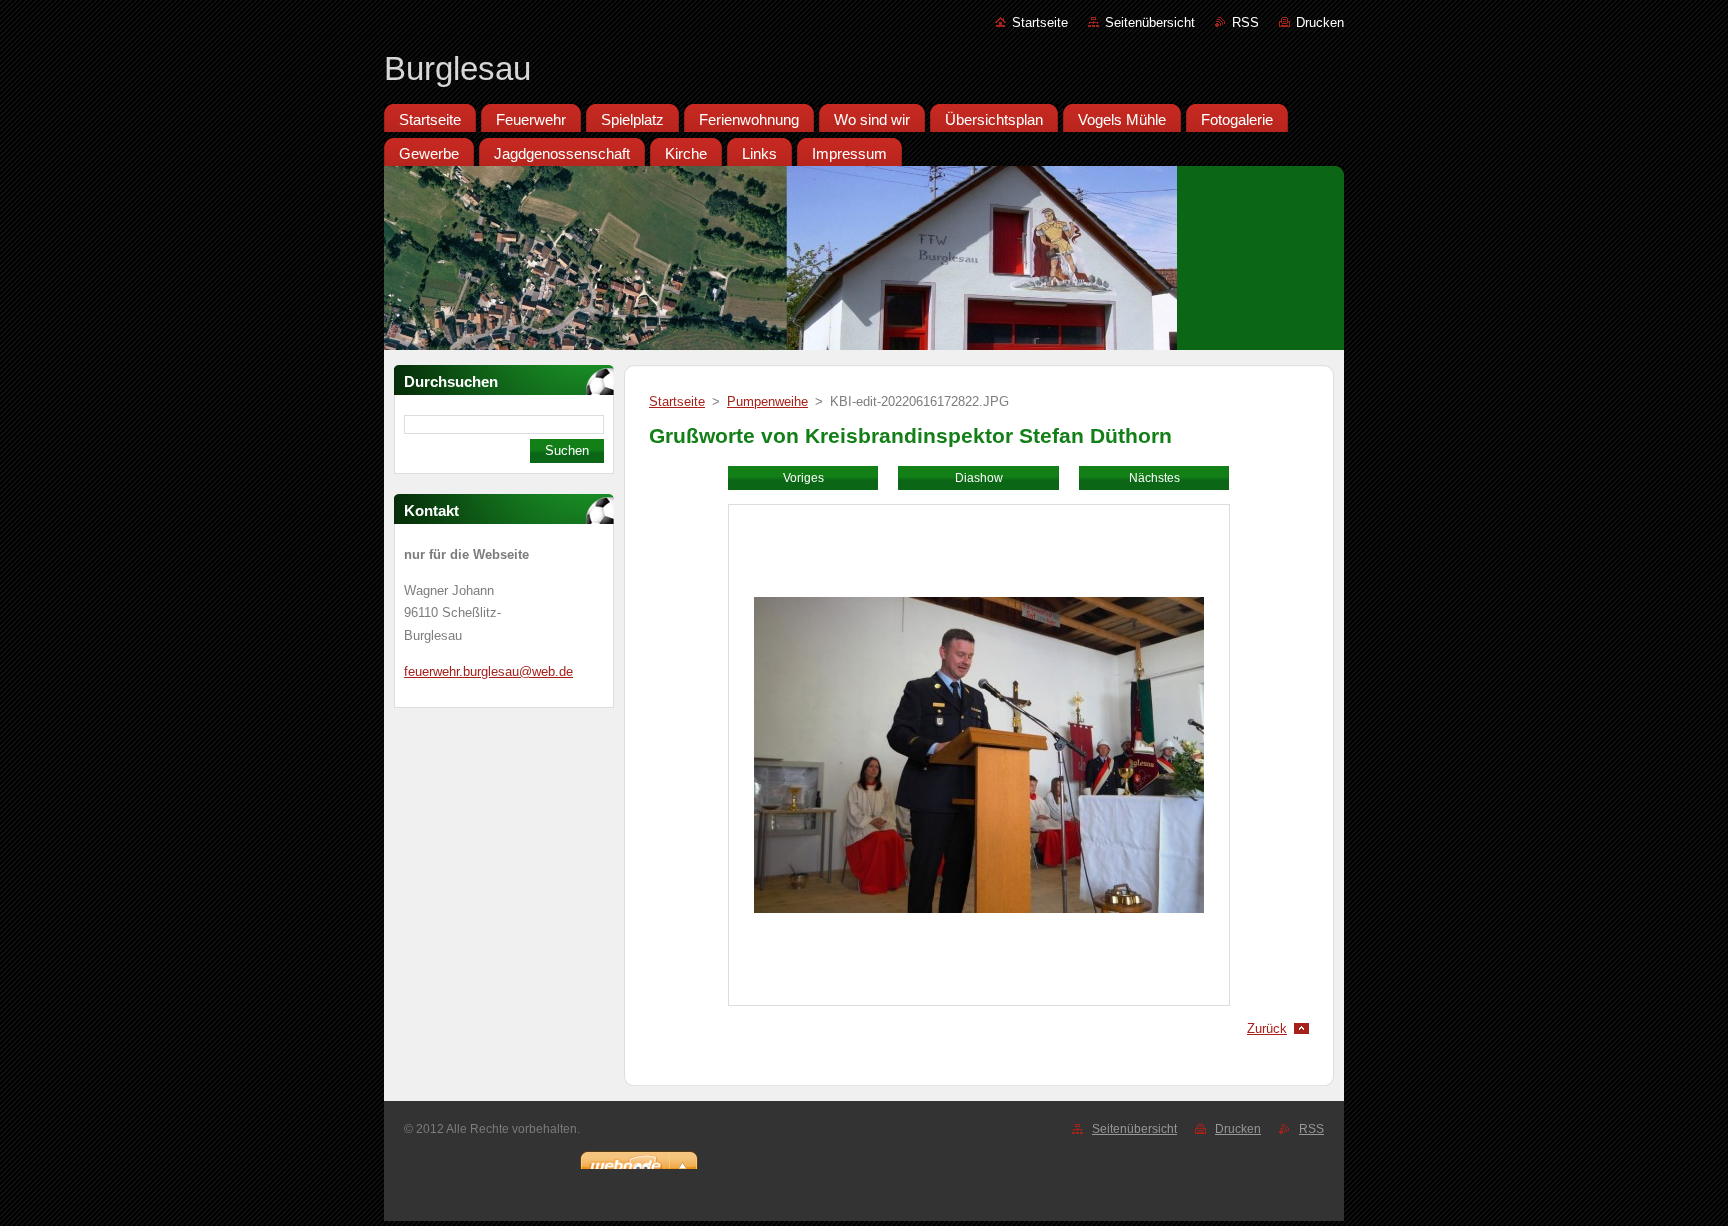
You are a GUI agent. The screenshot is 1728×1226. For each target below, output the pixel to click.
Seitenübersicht (1150, 22)
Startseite (1040, 22)
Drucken (1320, 22)
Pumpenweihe (767, 401)
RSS (1245, 22)
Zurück (1267, 1028)
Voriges (803, 478)
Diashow (979, 478)
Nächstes (1154, 478)
